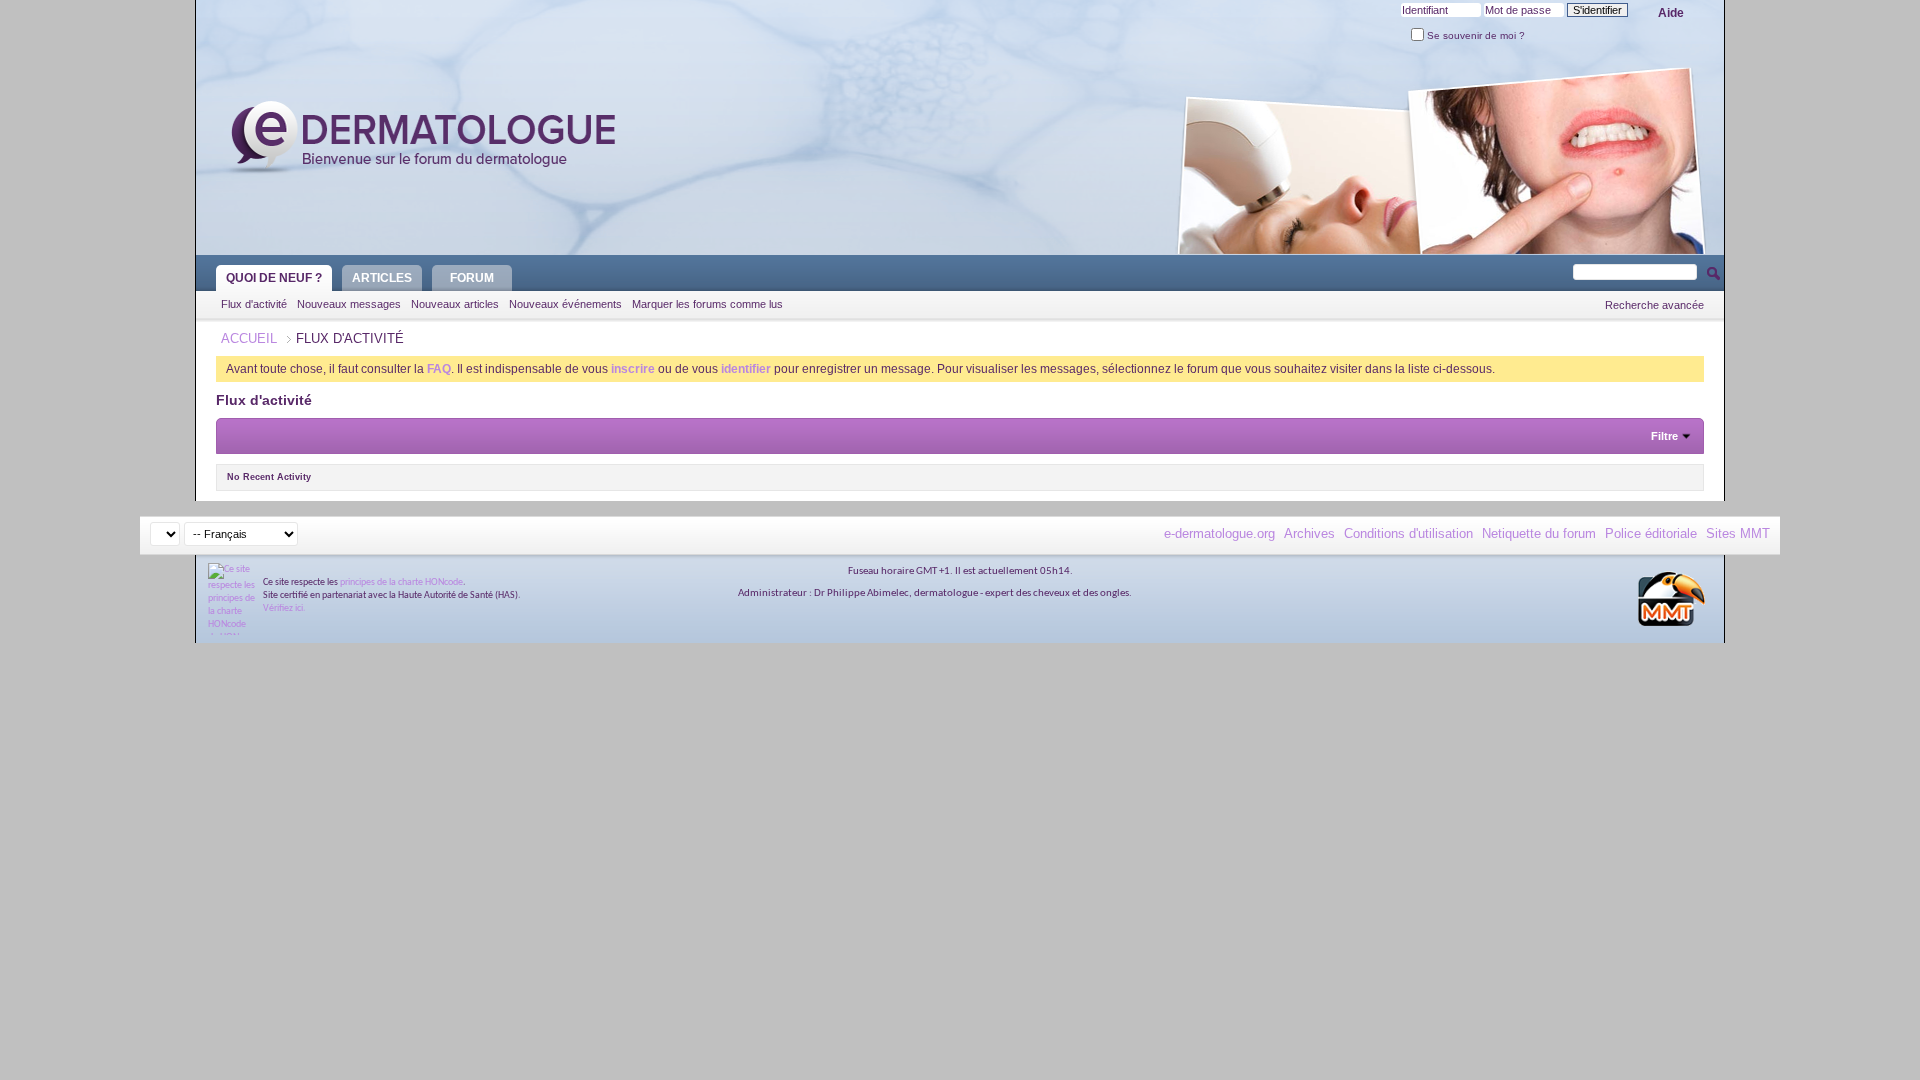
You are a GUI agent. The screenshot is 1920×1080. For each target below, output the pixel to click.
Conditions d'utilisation (1408, 533)
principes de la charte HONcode (401, 582)
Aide (1671, 13)
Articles (382, 278)
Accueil (249, 338)
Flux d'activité (254, 304)
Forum (472, 278)
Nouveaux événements (565, 304)
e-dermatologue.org (1219, 533)
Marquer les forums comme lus (707, 304)
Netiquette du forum (1539, 533)
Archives (1309, 533)
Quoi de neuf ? (274, 278)
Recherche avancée (1654, 305)
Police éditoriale (1651, 533)
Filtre (1664, 436)
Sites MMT (1738, 533)
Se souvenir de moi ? (1474, 35)
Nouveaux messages (349, 304)
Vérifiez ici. (284, 608)
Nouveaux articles (455, 304)
